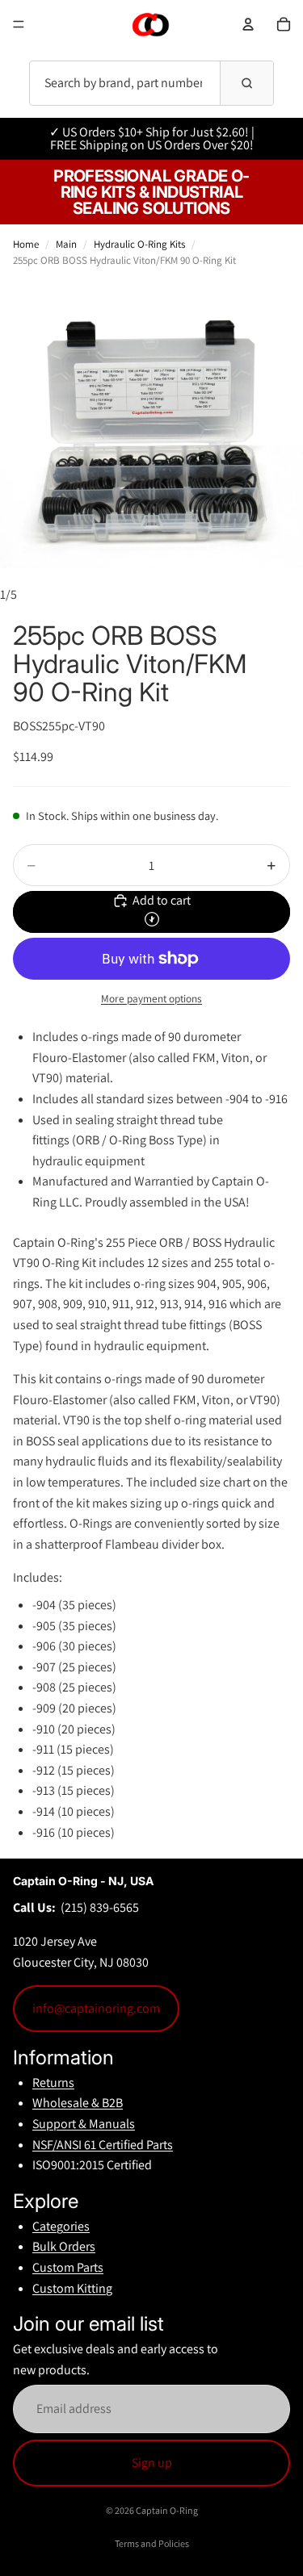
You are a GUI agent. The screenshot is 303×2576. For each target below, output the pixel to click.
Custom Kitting (72, 2288)
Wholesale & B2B (78, 2103)
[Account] (248, 24)
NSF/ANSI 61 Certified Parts (103, 2145)
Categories (61, 2226)
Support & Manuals (84, 2124)
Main (66, 244)
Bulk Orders (64, 2246)
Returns (53, 2083)
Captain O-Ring (167, 2510)
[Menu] (19, 24)
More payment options (151, 998)
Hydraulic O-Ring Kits (139, 244)
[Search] (246, 83)
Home (26, 244)
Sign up (152, 2463)
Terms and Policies (152, 2543)
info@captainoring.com (96, 2008)
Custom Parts (68, 2267)
